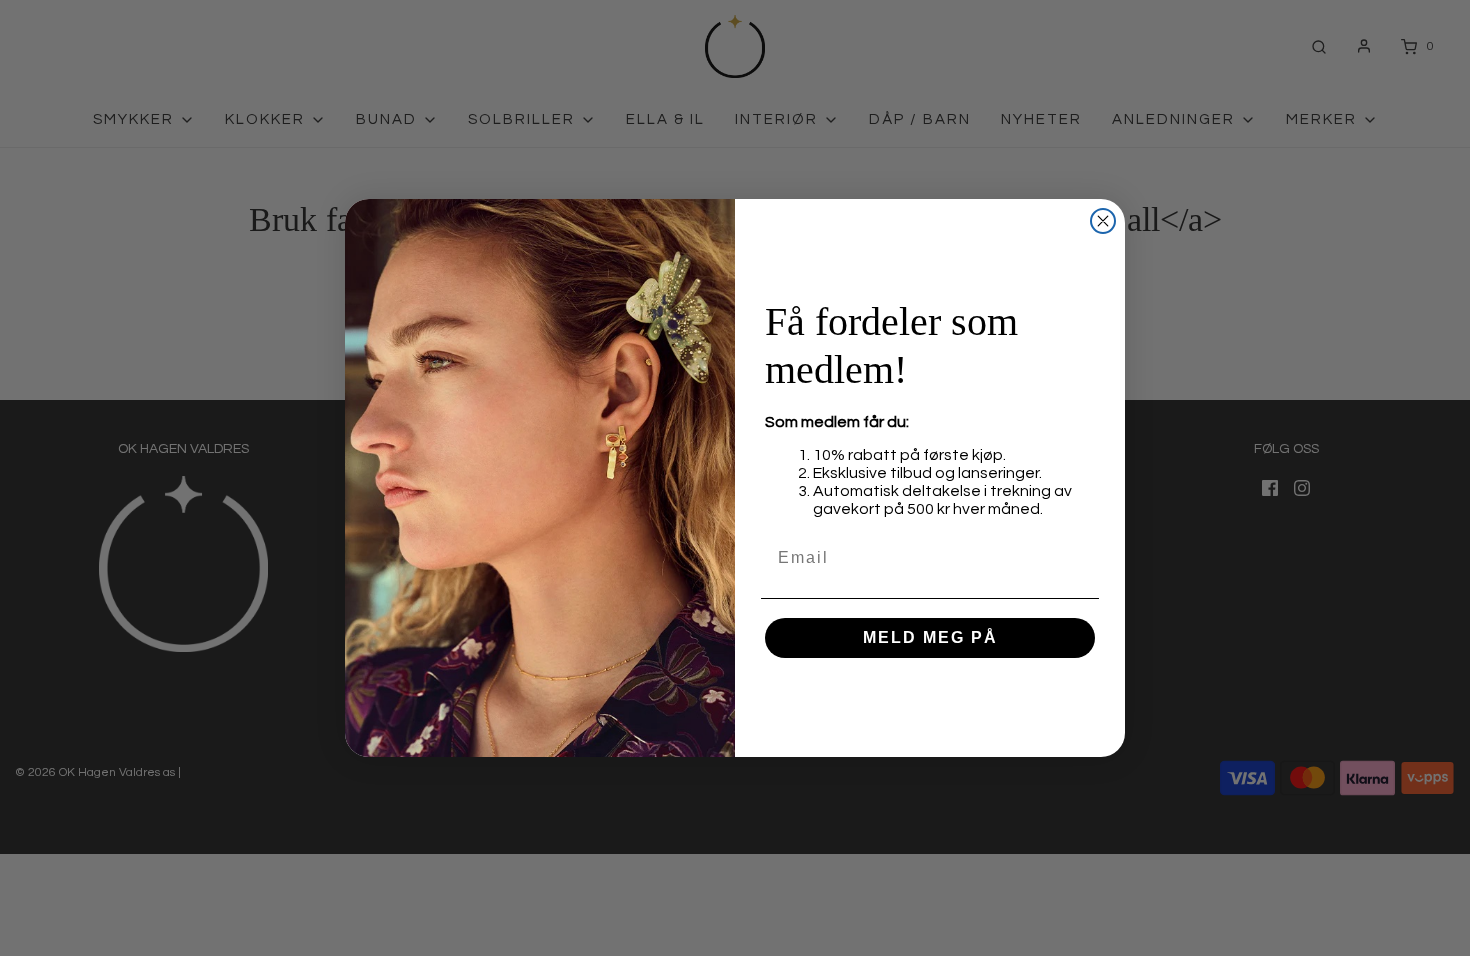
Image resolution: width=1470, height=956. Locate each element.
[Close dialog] (1103, 221)
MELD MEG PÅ (930, 637)
